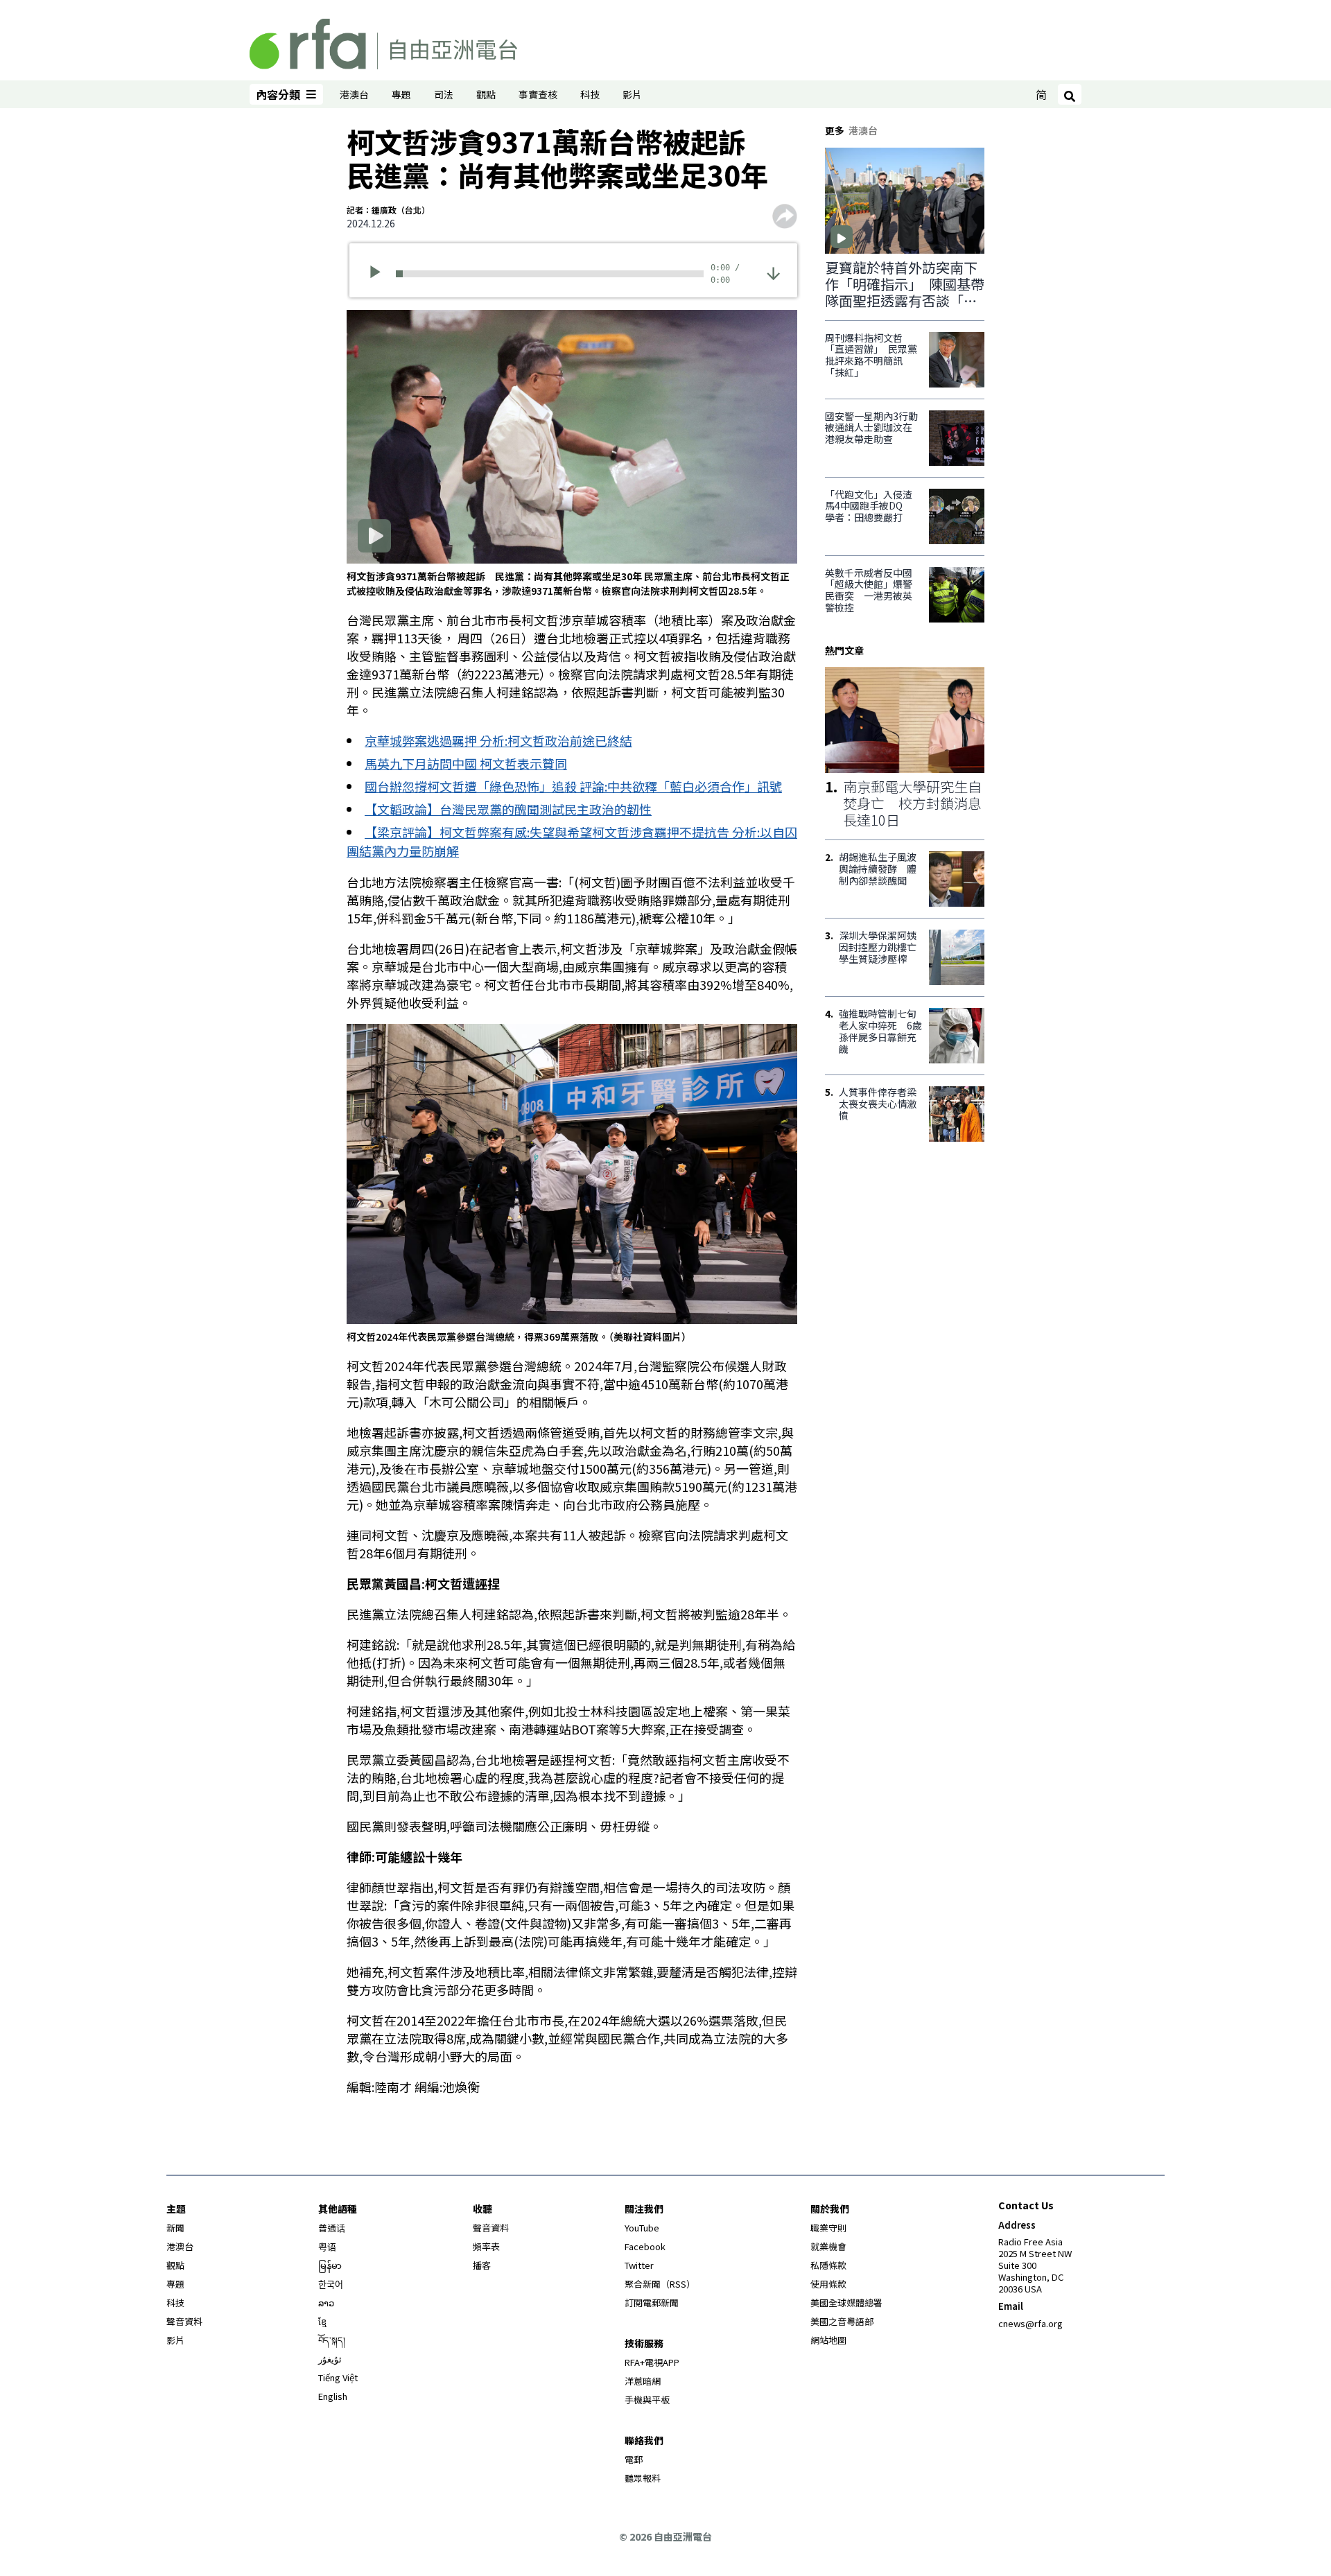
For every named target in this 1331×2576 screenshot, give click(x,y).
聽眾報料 (643, 2478)
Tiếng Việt (338, 2377)
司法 (444, 94)
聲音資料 (184, 2321)
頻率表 (486, 2246)
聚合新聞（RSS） (660, 2284)
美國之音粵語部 (842, 2321)
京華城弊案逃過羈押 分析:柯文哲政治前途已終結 (498, 740)
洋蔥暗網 (643, 2381)
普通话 (332, 2228)
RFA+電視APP (652, 2362)
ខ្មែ (322, 2321)
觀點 (486, 94)
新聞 (175, 2228)
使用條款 (828, 2284)
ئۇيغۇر (330, 2359)
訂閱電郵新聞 (652, 2303)
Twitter (639, 2265)
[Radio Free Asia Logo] (383, 42)
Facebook (645, 2246)
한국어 (331, 2284)
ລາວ (326, 2303)
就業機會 (828, 2246)
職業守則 (828, 2228)
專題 (401, 94)
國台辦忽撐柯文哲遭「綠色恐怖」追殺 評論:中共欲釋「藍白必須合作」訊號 (573, 786)
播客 (482, 2265)
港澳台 (354, 94)
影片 (632, 94)
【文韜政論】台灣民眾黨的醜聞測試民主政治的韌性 (508, 809)
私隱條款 (828, 2265)
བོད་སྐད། (332, 2340)
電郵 (634, 2459)
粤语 (327, 2246)
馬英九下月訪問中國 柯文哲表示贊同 (466, 763)
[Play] (380, 274)
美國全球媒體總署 (846, 2303)
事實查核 (538, 94)
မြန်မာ (330, 2265)
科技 (590, 94)
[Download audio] (773, 272)
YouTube (642, 2228)
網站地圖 (828, 2340)
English (333, 2396)
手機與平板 (647, 2400)
